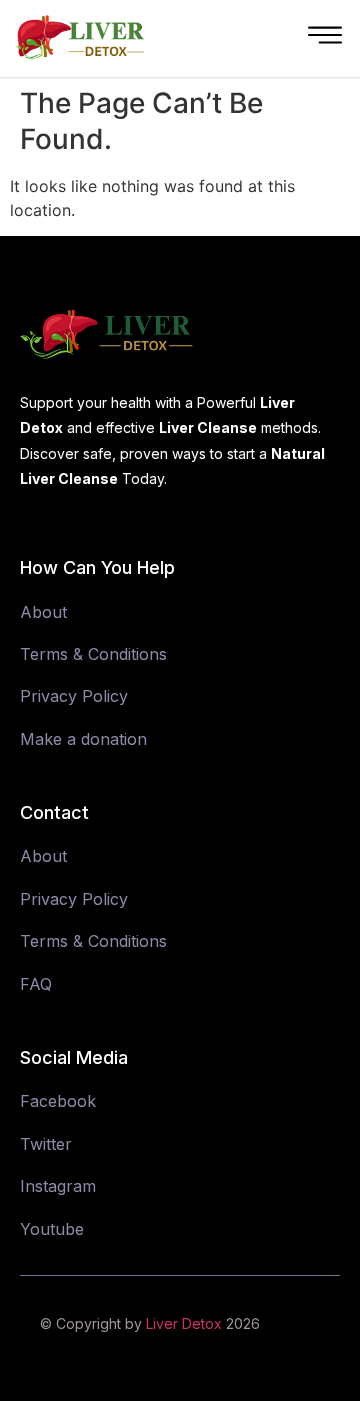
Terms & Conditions (93, 654)
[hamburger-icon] (325, 38)
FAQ (36, 984)
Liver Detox (184, 1323)
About (43, 612)
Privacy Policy (74, 696)
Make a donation (83, 739)
